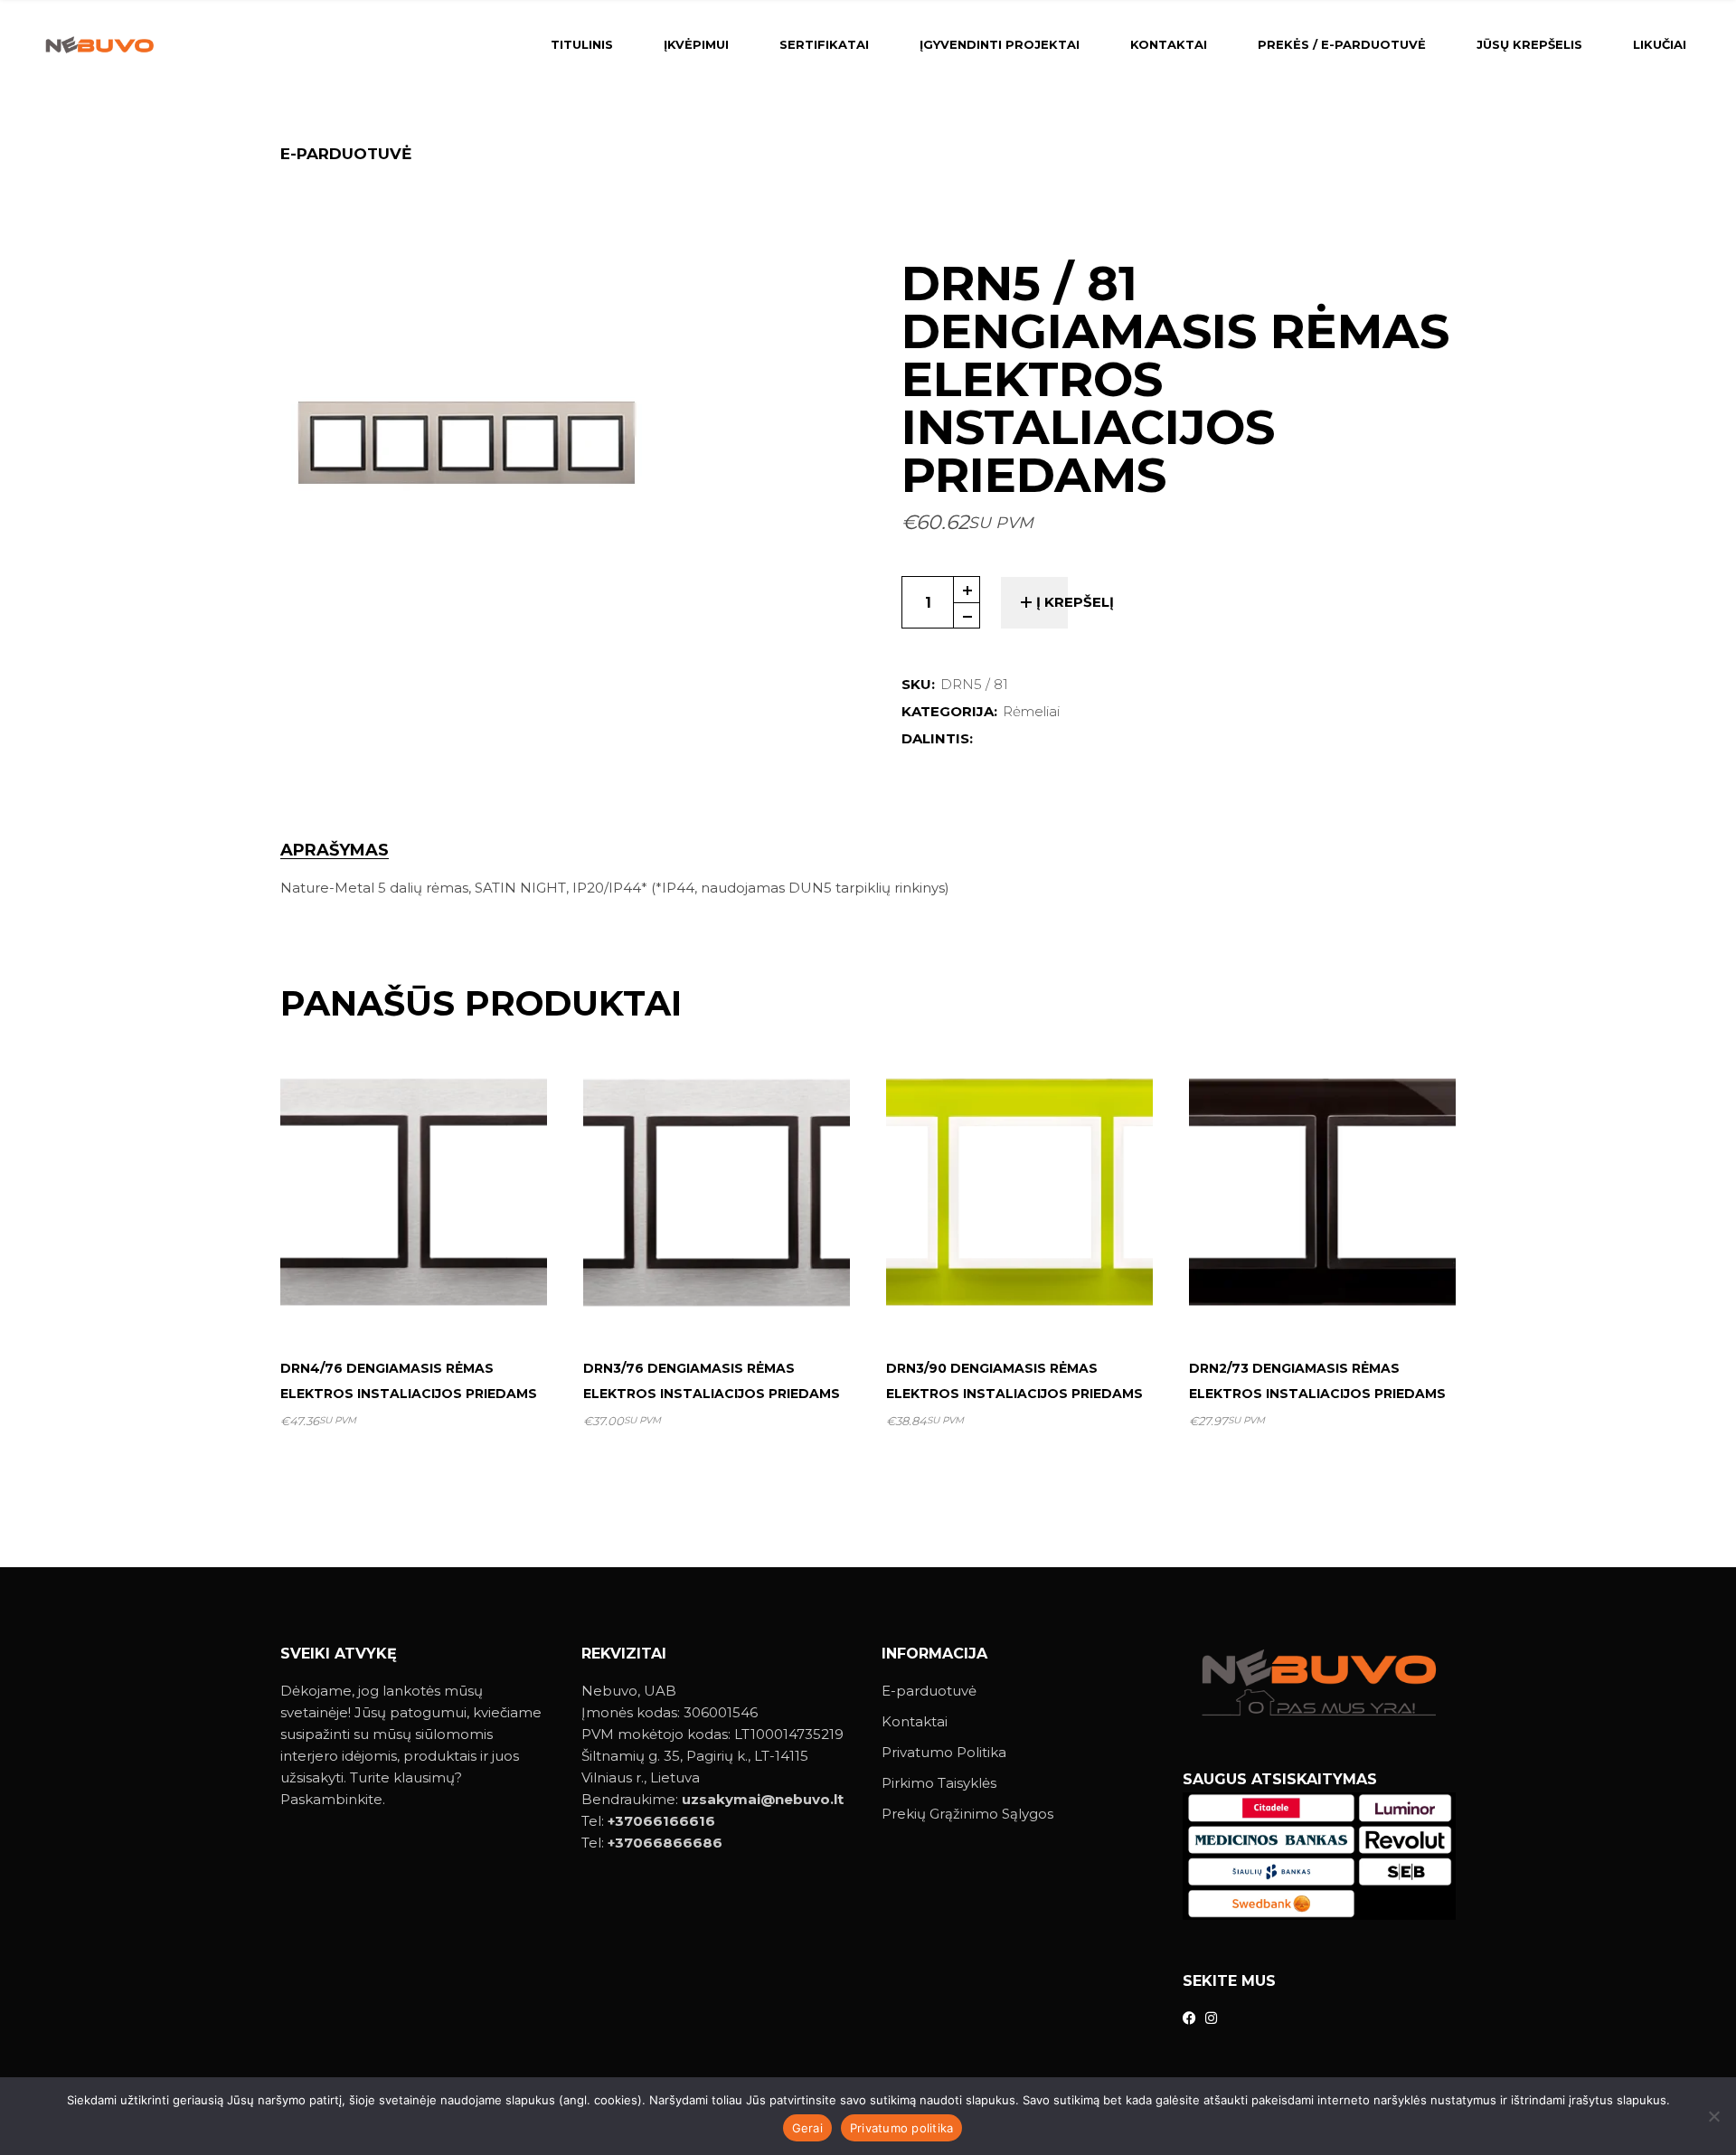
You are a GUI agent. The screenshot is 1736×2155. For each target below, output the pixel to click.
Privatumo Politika (944, 1752)
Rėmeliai (1031, 711)
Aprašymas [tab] (335, 851)
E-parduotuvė (929, 1691)
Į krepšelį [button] (421, 1300)
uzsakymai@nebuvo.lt (763, 1799)
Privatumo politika (902, 2128)
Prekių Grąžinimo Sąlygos (967, 1814)
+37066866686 (665, 1843)
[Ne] (1713, 2116)
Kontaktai (915, 1721)
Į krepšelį (1075, 602)
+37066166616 (661, 1821)
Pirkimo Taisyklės (939, 1783)
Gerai (807, 2128)
